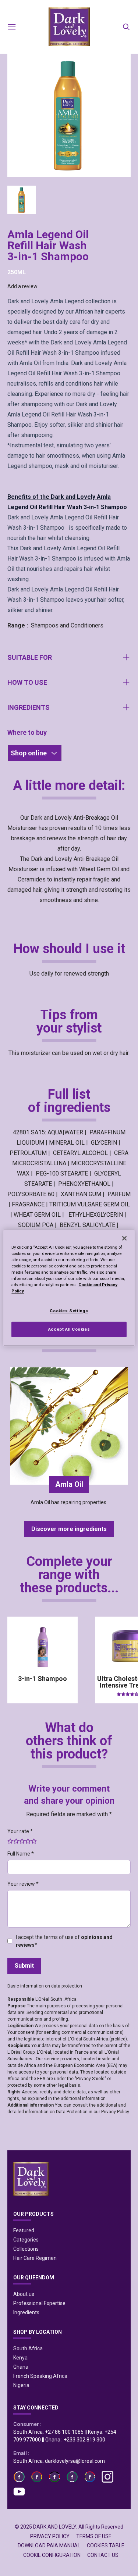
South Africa (28, 2348)
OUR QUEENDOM (34, 2278)
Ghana (21, 2367)
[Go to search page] (126, 27)
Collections (26, 2249)
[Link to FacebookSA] (72, 2477)
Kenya (20, 2358)
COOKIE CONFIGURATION (52, 2555)
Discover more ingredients (69, 1529)
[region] (69, 1288)
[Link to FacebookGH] (37, 2477)
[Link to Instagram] (107, 2477)
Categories (26, 2240)
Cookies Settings (69, 1310)
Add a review (22, 286)
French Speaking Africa (40, 2376)
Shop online (29, 753)
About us (24, 2294)
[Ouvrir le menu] (12, 27)
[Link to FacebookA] (19, 2477)
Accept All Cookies (69, 1329)
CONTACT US (103, 2555)
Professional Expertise (39, 2303)
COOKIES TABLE (106, 2545)
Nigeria (21, 2385)
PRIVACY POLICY (50, 2536)
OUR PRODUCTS (33, 2214)
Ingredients (26, 2312)
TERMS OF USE (94, 2536)
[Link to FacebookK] (54, 2477)
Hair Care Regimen (35, 2258)
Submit (24, 1966)
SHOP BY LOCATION (38, 2332)
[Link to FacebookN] (90, 2477)
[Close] (124, 1238)
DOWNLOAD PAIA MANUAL (49, 2545)
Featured (24, 2230)
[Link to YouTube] (19, 2491)
